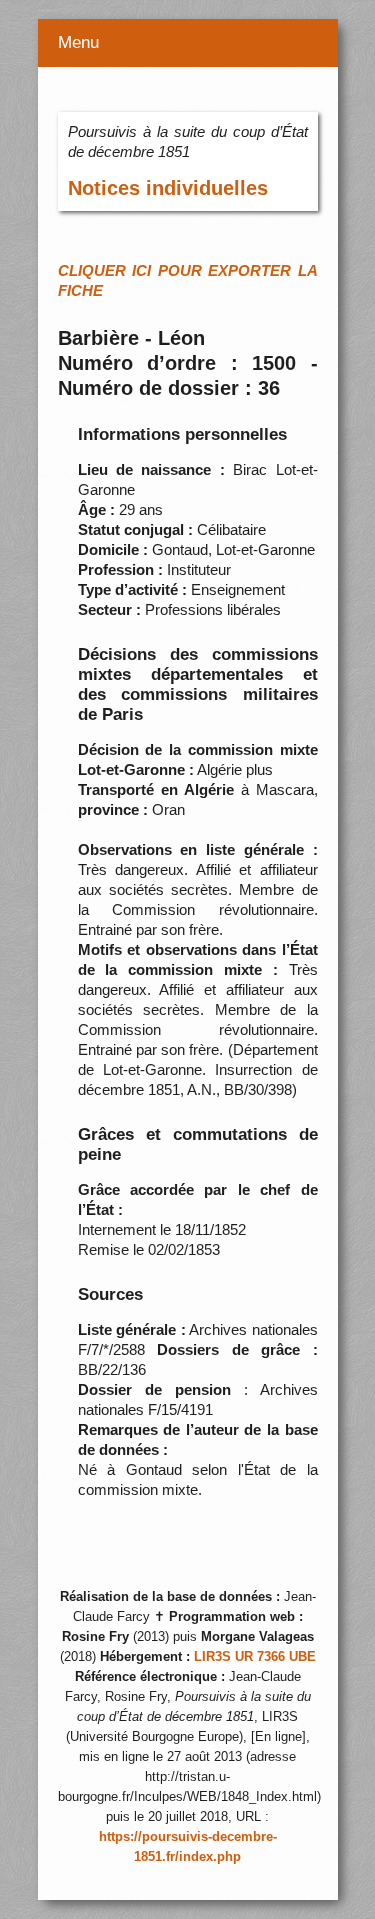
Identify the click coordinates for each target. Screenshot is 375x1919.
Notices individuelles (168, 188)
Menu (78, 42)
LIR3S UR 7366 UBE (255, 1657)
